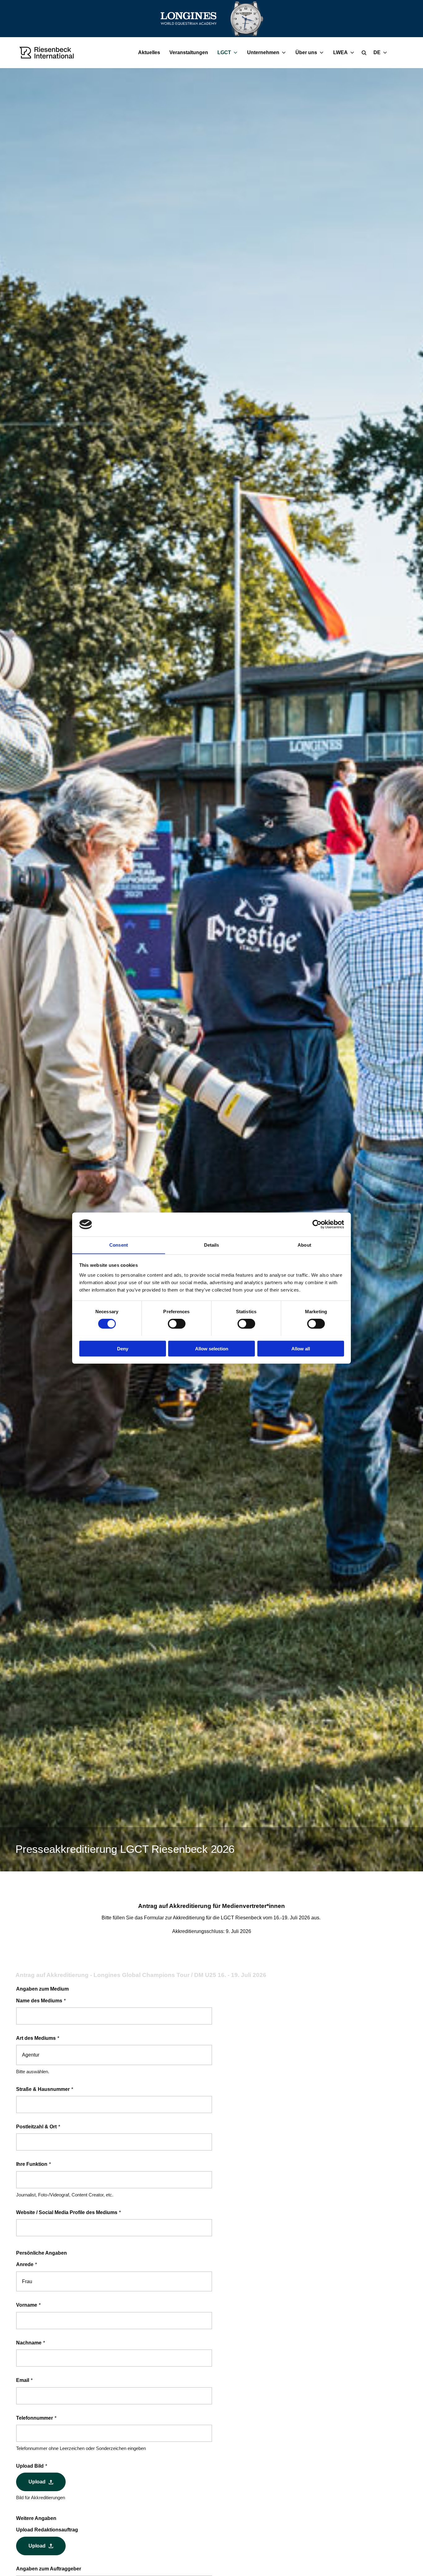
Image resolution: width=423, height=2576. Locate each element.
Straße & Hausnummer (45, 2089)
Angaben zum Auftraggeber (49, 2569)
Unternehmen (263, 52)
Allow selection (212, 1348)
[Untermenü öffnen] (237, 53)
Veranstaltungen (189, 52)
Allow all (301, 1348)
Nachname (31, 2343)
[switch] (177, 1323)
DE (377, 52)
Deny (123, 1348)
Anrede (27, 2264)
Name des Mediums (41, 2001)
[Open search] (364, 53)
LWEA (340, 52)
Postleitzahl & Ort (38, 2127)
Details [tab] (212, 1245)
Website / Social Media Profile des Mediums (69, 2212)
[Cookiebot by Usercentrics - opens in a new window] (317, 1224)
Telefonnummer (36, 2418)
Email (24, 2380)
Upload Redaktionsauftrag (47, 2530)
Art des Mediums (38, 2038)
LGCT (224, 52)
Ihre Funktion (34, 2164)
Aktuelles (149, 52)
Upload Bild (32, 2466)
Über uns (306, 52)
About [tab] (304, 1245)
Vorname (28, 2305)
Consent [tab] (119, 1245)
